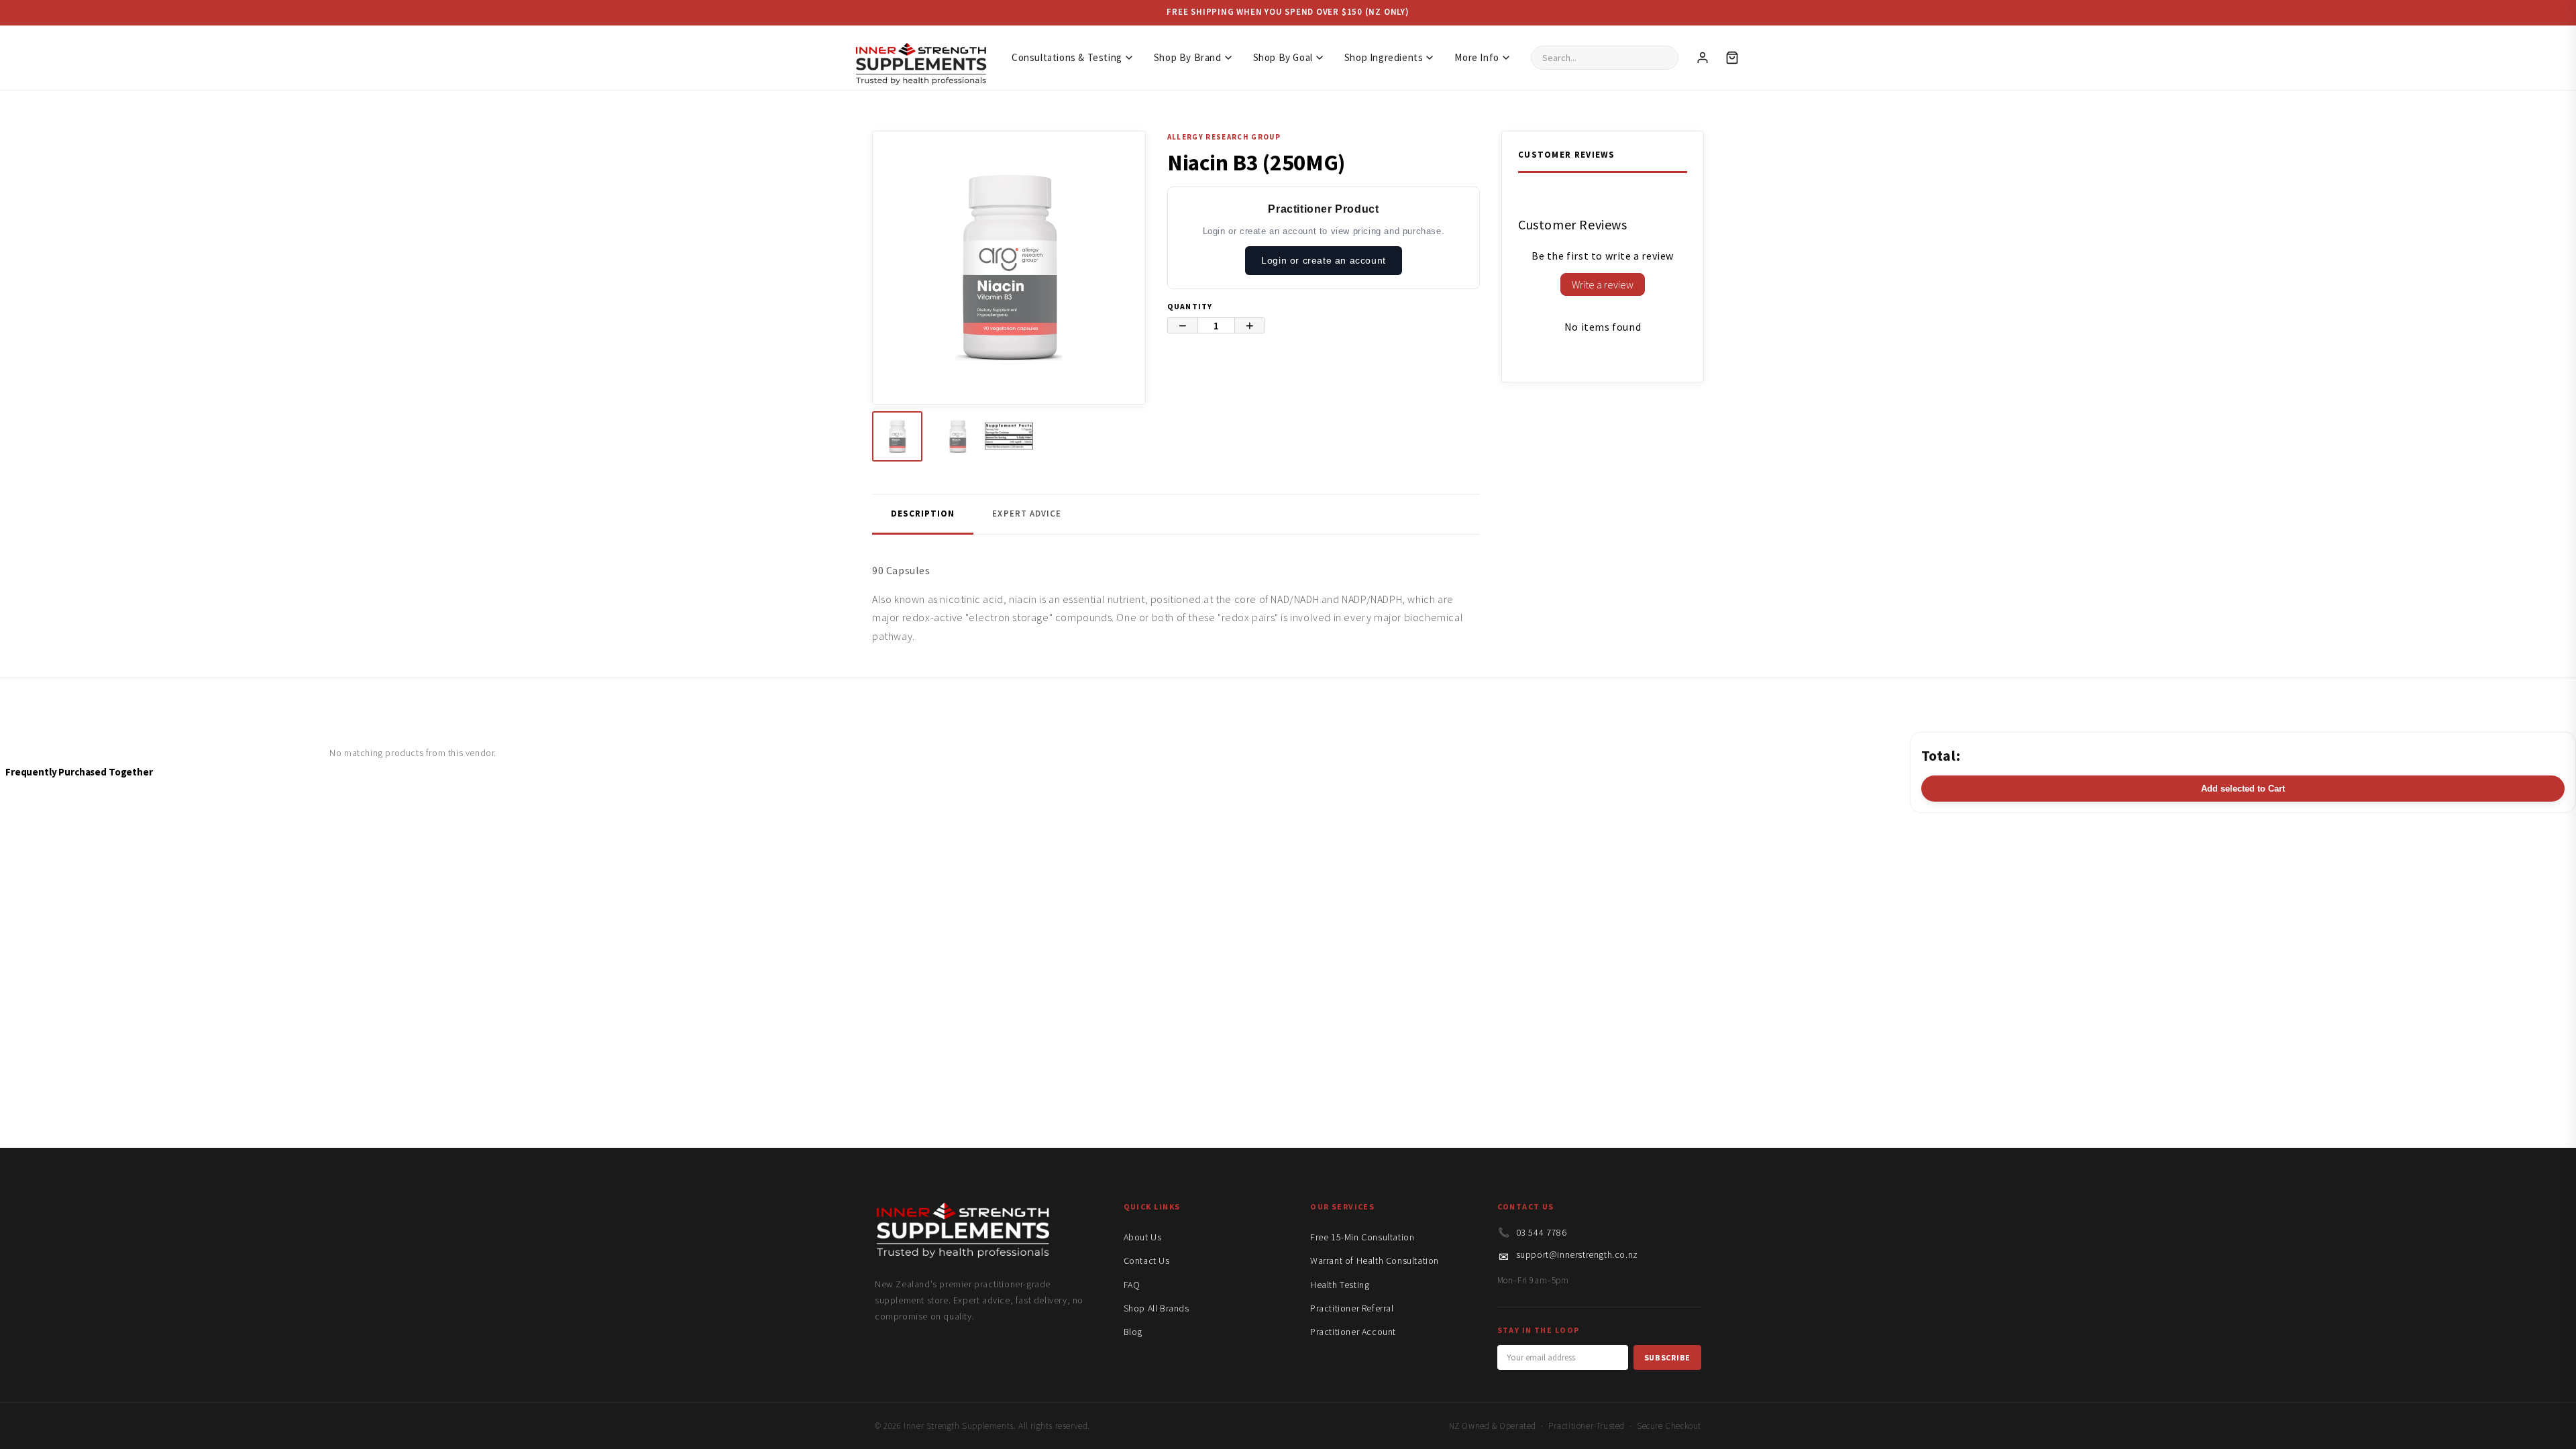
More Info (1477, 57)
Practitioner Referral (1352, 1308)
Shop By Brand (1188, 57)
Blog (1133, 1332)
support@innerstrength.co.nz (1577, 1254)
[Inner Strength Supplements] (920, 57)
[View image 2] (953, 436)
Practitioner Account (1353, 1332)
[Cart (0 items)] (1732, 58)
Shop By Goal (1283, 57)
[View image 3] (1009, 436)
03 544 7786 (1542, 1232)
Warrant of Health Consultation (1375, 1260)
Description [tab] (923, 514)
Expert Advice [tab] (1027, 514)
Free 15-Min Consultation (1362, 1237)
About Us (1143, 1237)
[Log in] (1703, 58)
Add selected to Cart (2243, 789)
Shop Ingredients (1384, 57)
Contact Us (1147, 1260)
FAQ (1132, 1285)
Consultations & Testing (1067, 57)
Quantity (1190, 306)
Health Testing (1340, 1285)
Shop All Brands (1157, 1308)
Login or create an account (1324, 260)
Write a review (1603, 284)
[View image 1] (897, 436)
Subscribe (1667, 1357)
